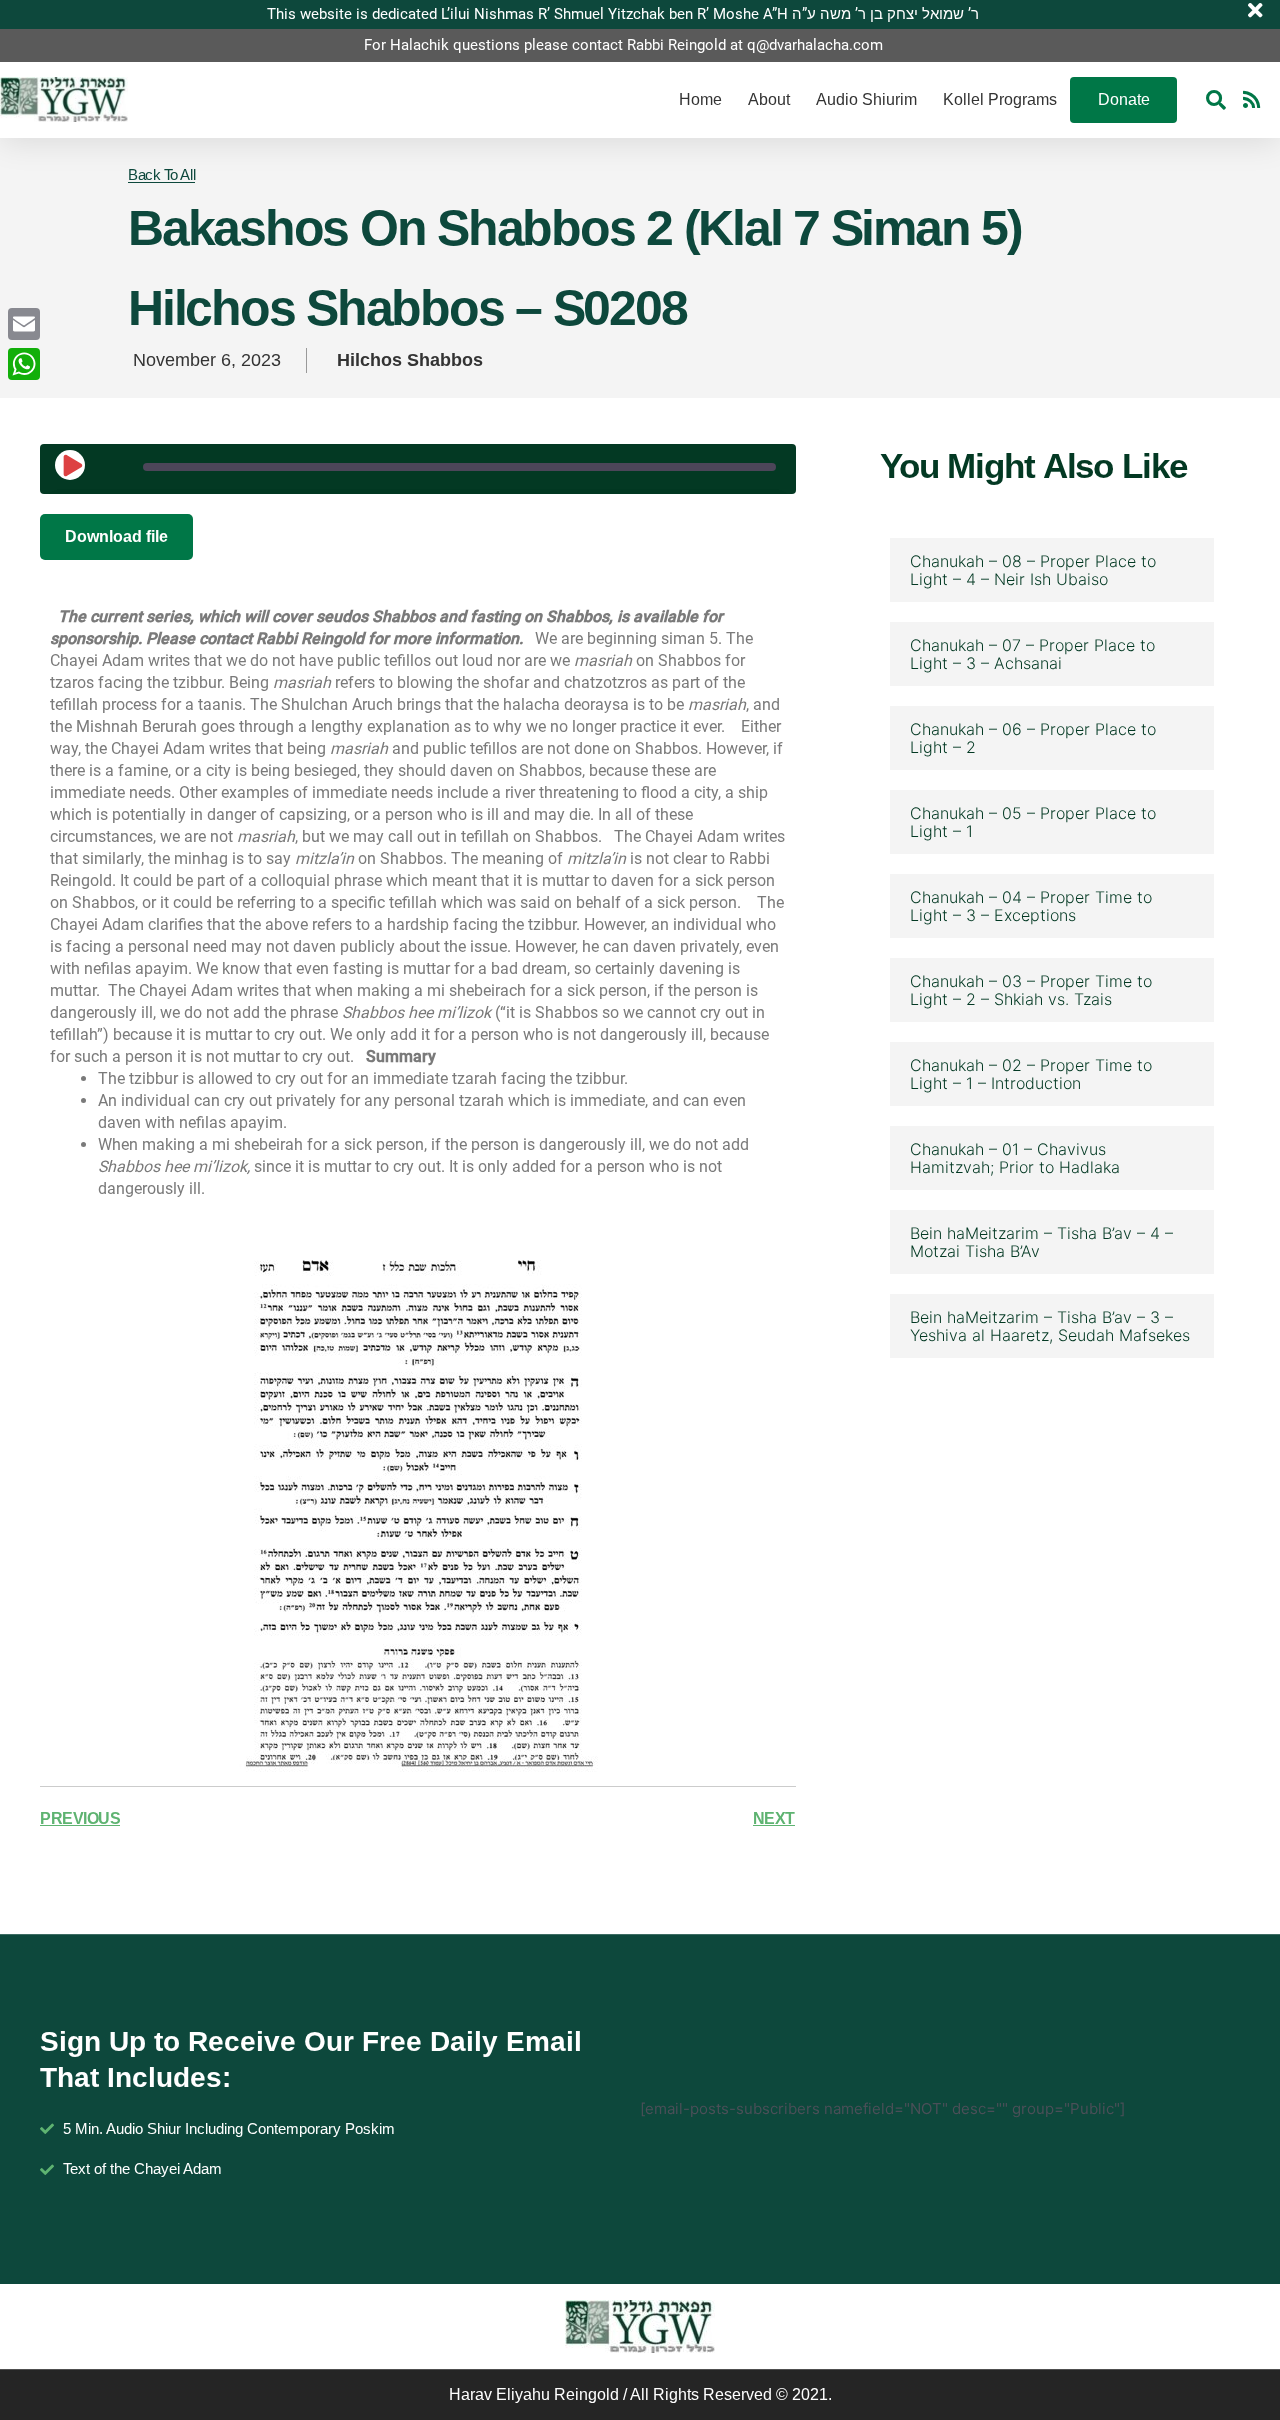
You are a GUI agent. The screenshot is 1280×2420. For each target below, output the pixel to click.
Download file (116, 536)
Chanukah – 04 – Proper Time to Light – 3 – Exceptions (1031, 906)
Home (700, 99)
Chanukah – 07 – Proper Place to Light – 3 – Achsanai (1032, 654)
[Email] (24, 324)
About (769, 99)
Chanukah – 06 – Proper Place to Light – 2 (1033, 738)
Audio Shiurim (866, 99)
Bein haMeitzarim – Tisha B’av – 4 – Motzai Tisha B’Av (1041, 1242)
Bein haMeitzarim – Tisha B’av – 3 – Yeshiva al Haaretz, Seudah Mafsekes (1050, 1326)
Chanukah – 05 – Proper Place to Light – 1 (1033, 822)
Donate (1124, 99)
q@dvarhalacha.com (815, 45)
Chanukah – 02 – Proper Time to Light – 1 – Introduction (1031, 1074)
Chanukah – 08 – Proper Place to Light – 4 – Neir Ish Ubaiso (1033, 570)
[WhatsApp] (24, 364)
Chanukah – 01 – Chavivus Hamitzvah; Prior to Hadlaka (1015, 1158)
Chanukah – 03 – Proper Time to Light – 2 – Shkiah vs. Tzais (1031, 990)
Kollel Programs (1000, 99)
